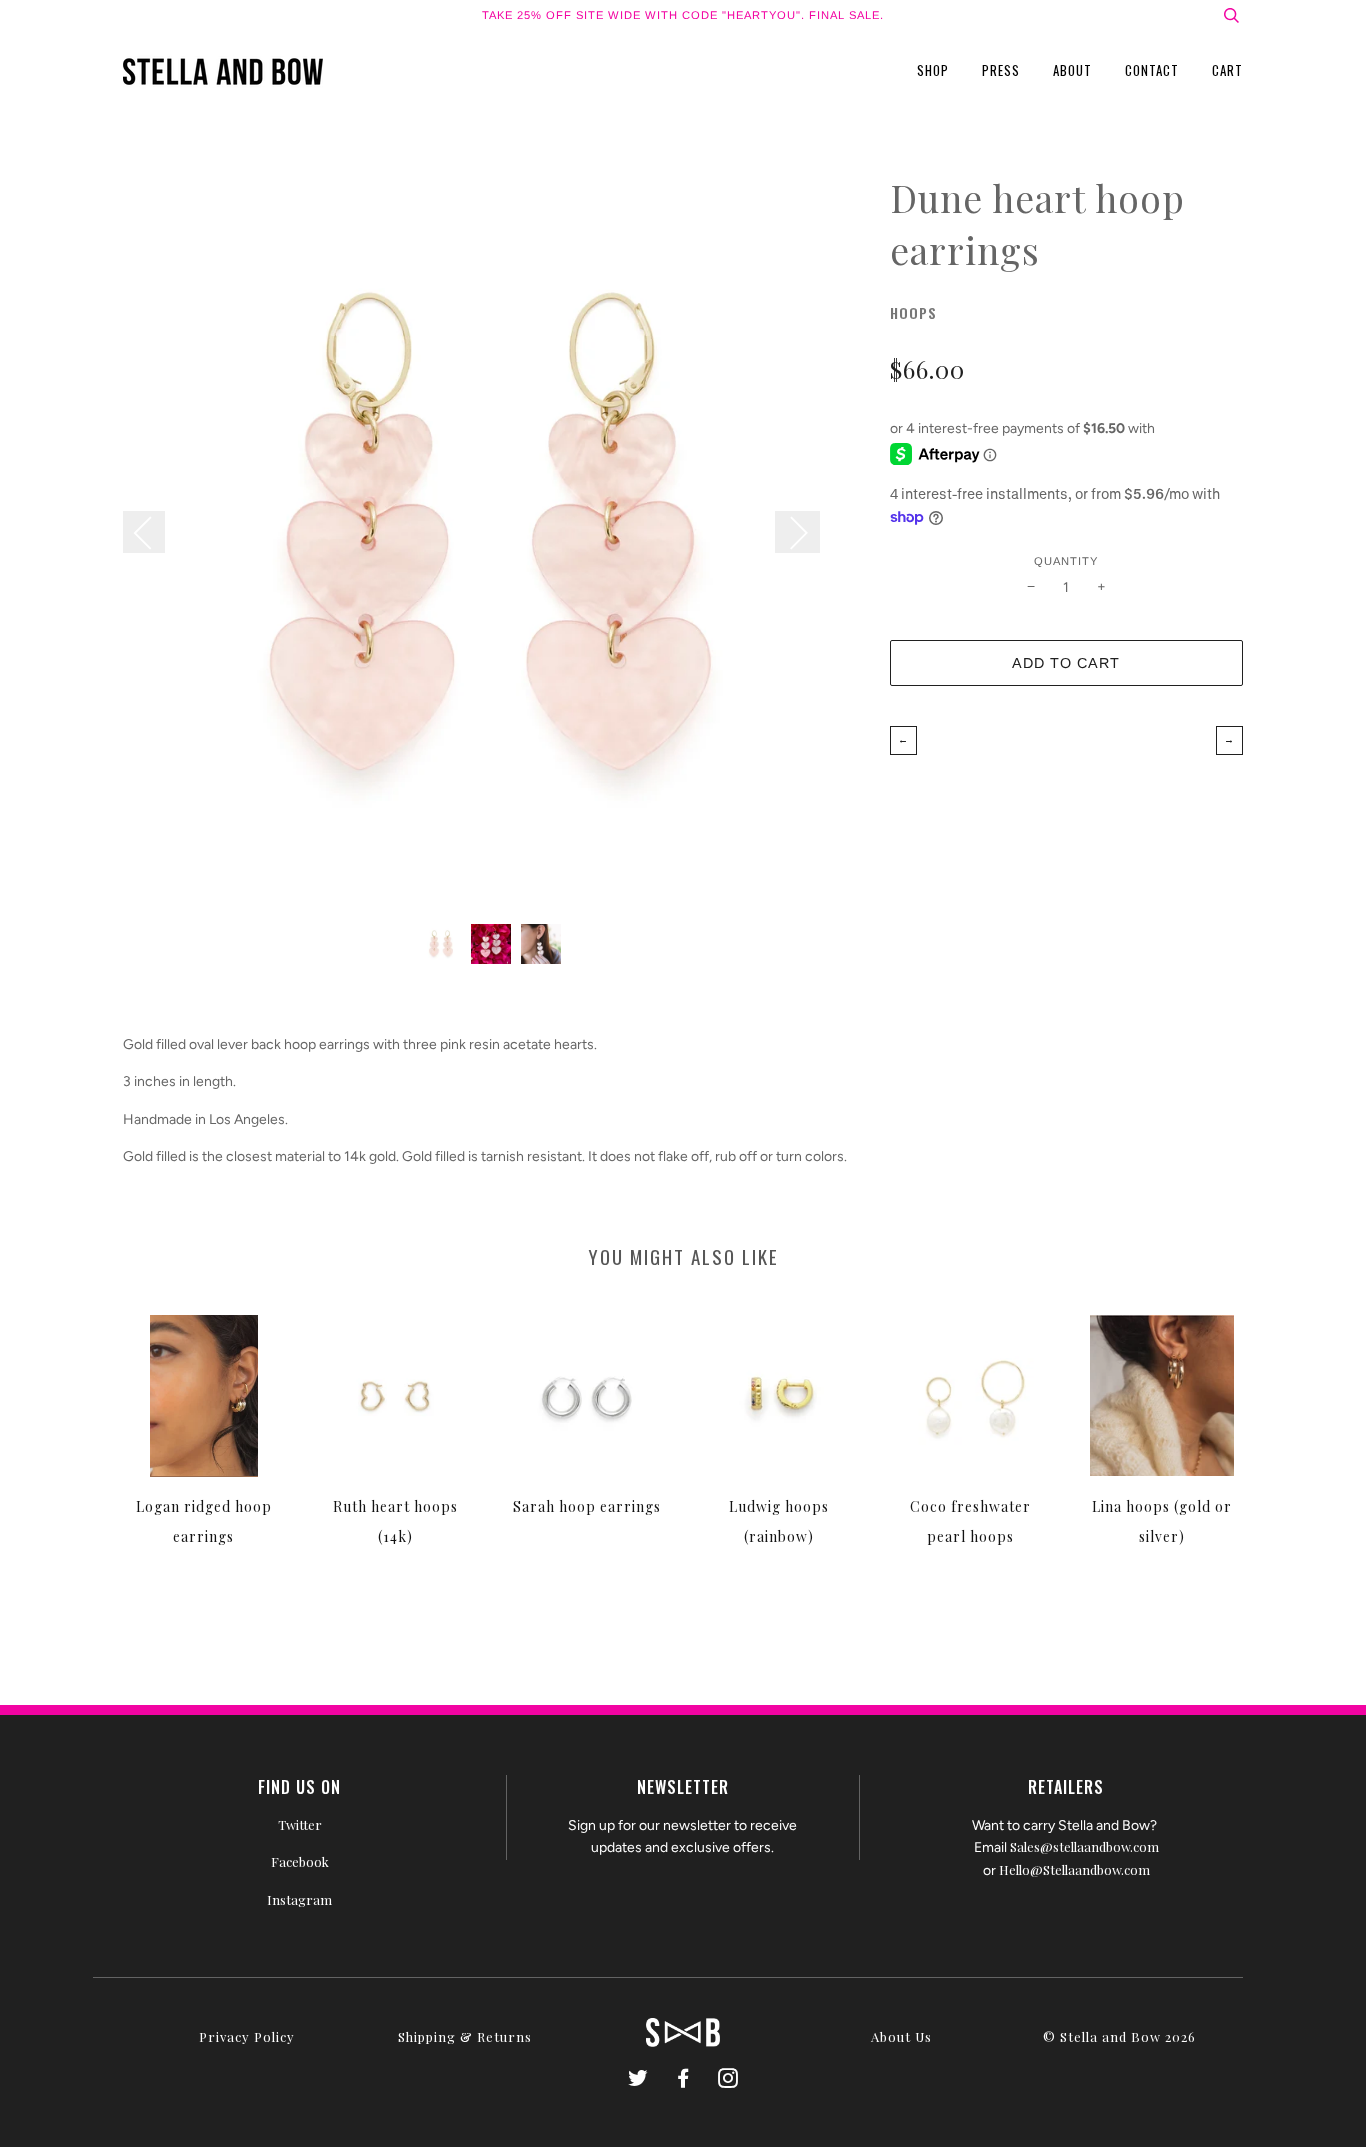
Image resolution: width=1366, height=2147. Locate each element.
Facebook (300, 1861)
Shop (933, 70)
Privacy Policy (247, 2036)
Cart (1227, 70)
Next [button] (797, 532)
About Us (901, 2036)
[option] (491, 540)
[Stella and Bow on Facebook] (683, 2080)
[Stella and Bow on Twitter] (638, 2080)
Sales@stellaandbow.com (1084, 1846)
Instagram (299, 1899)
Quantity (1066, 561)
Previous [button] (154, 532)
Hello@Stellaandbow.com (1074, 1869)
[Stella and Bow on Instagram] (728, 2080)
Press (1001, 70)
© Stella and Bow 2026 (1119, 2036)
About (1072, 70)
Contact (1152, 70)
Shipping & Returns (465, 2036)
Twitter (300, 1824)
